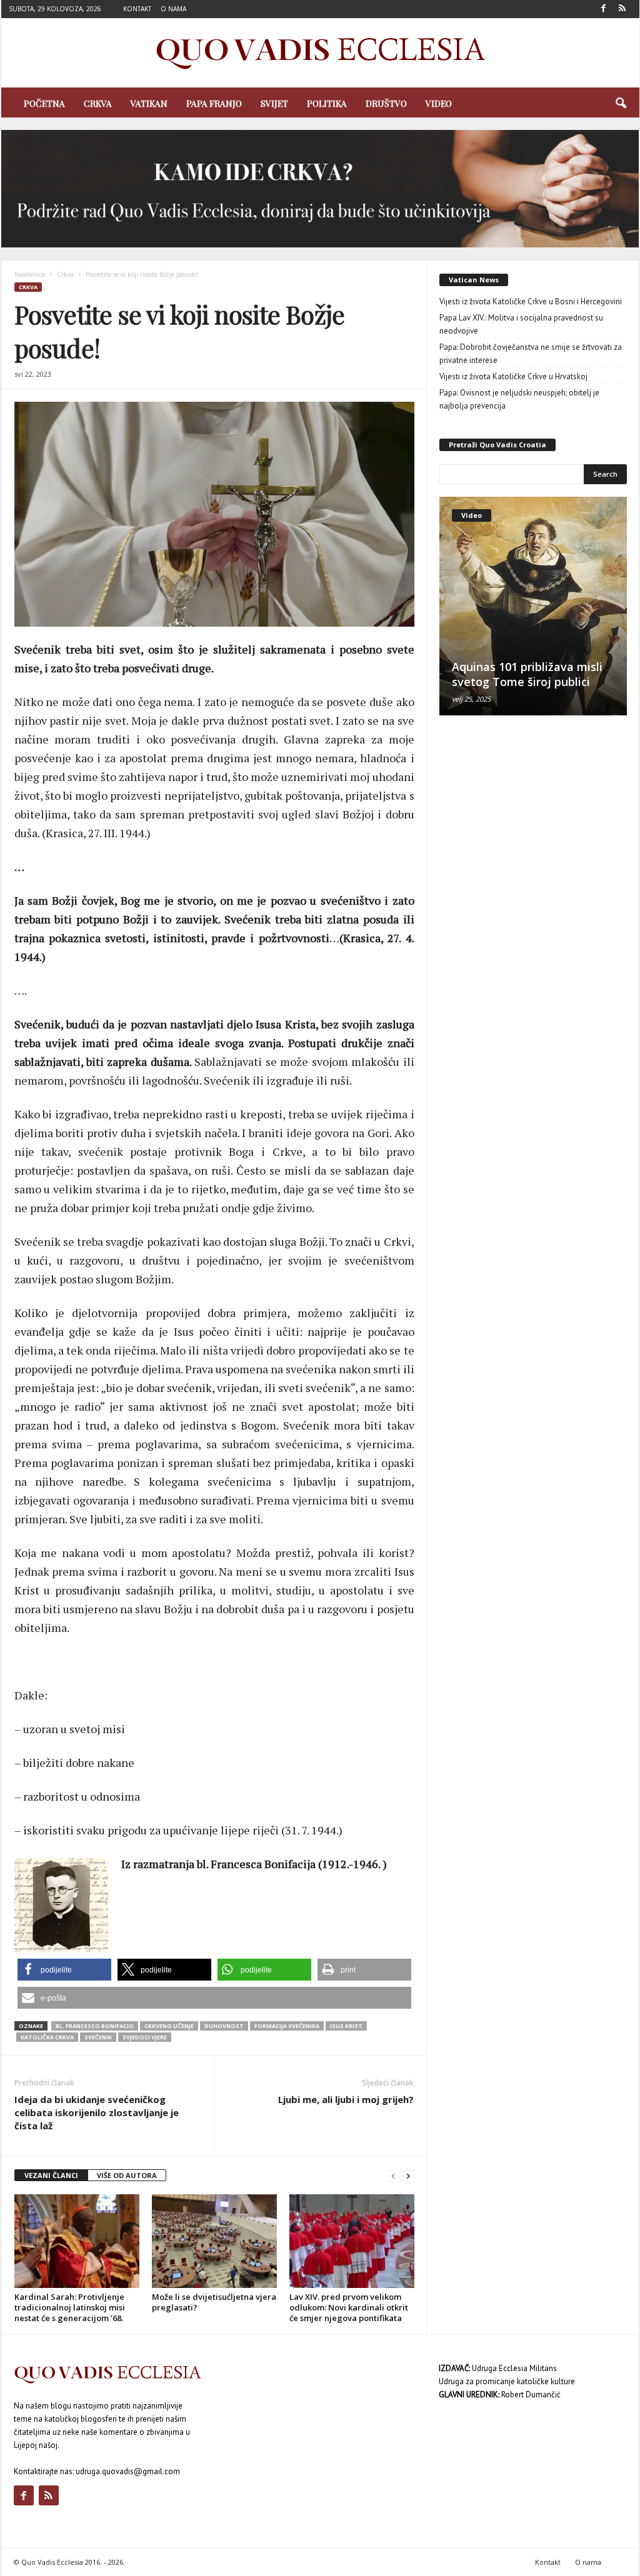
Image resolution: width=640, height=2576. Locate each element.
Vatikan (149, 103)
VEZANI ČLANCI (51, 2175)
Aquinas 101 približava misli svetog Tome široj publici (527, 674)
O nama (173, 9)
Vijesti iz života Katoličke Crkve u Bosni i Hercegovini (531, 301)
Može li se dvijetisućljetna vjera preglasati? (214, 2302)
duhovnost (224, 2026)
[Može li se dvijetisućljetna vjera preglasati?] (214, 2241)
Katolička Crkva (47, 2037)
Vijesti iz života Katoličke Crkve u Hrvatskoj (513, 376)
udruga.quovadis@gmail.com (128, 2471)
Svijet (274, 103)
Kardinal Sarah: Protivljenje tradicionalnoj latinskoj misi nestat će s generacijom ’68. (70, 2307)
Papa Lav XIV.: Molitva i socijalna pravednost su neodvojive (521, 324)
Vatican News (474, 280)
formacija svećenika (287, 2026)
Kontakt (137, 9)
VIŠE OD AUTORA (127, 2175)
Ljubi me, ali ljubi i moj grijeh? (346, 2099)
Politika (327, 103)
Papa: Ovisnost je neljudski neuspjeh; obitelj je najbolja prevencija (519, 399)
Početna (44, 103)
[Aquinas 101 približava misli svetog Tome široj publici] (533, 606)
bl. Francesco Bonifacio (95, 2026)
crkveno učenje (169, 2026)
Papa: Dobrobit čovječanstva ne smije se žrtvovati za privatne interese (531, 354)
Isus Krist (346, 2026)
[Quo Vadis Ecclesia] (320, 53)
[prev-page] (393, 2176)
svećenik (98, 2037)
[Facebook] (604, 9)
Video (439, 103)
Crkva (98, 103)
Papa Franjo (214, 103)
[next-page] (408, 2176)
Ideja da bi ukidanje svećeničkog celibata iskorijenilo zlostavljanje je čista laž (97, 2112)
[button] (621, 104)
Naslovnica (30, 274)
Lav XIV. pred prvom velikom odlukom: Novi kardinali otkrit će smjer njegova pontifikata (349, 2307)
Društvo (386, 103)
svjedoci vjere (145, 2037)
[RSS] (622, 9)
